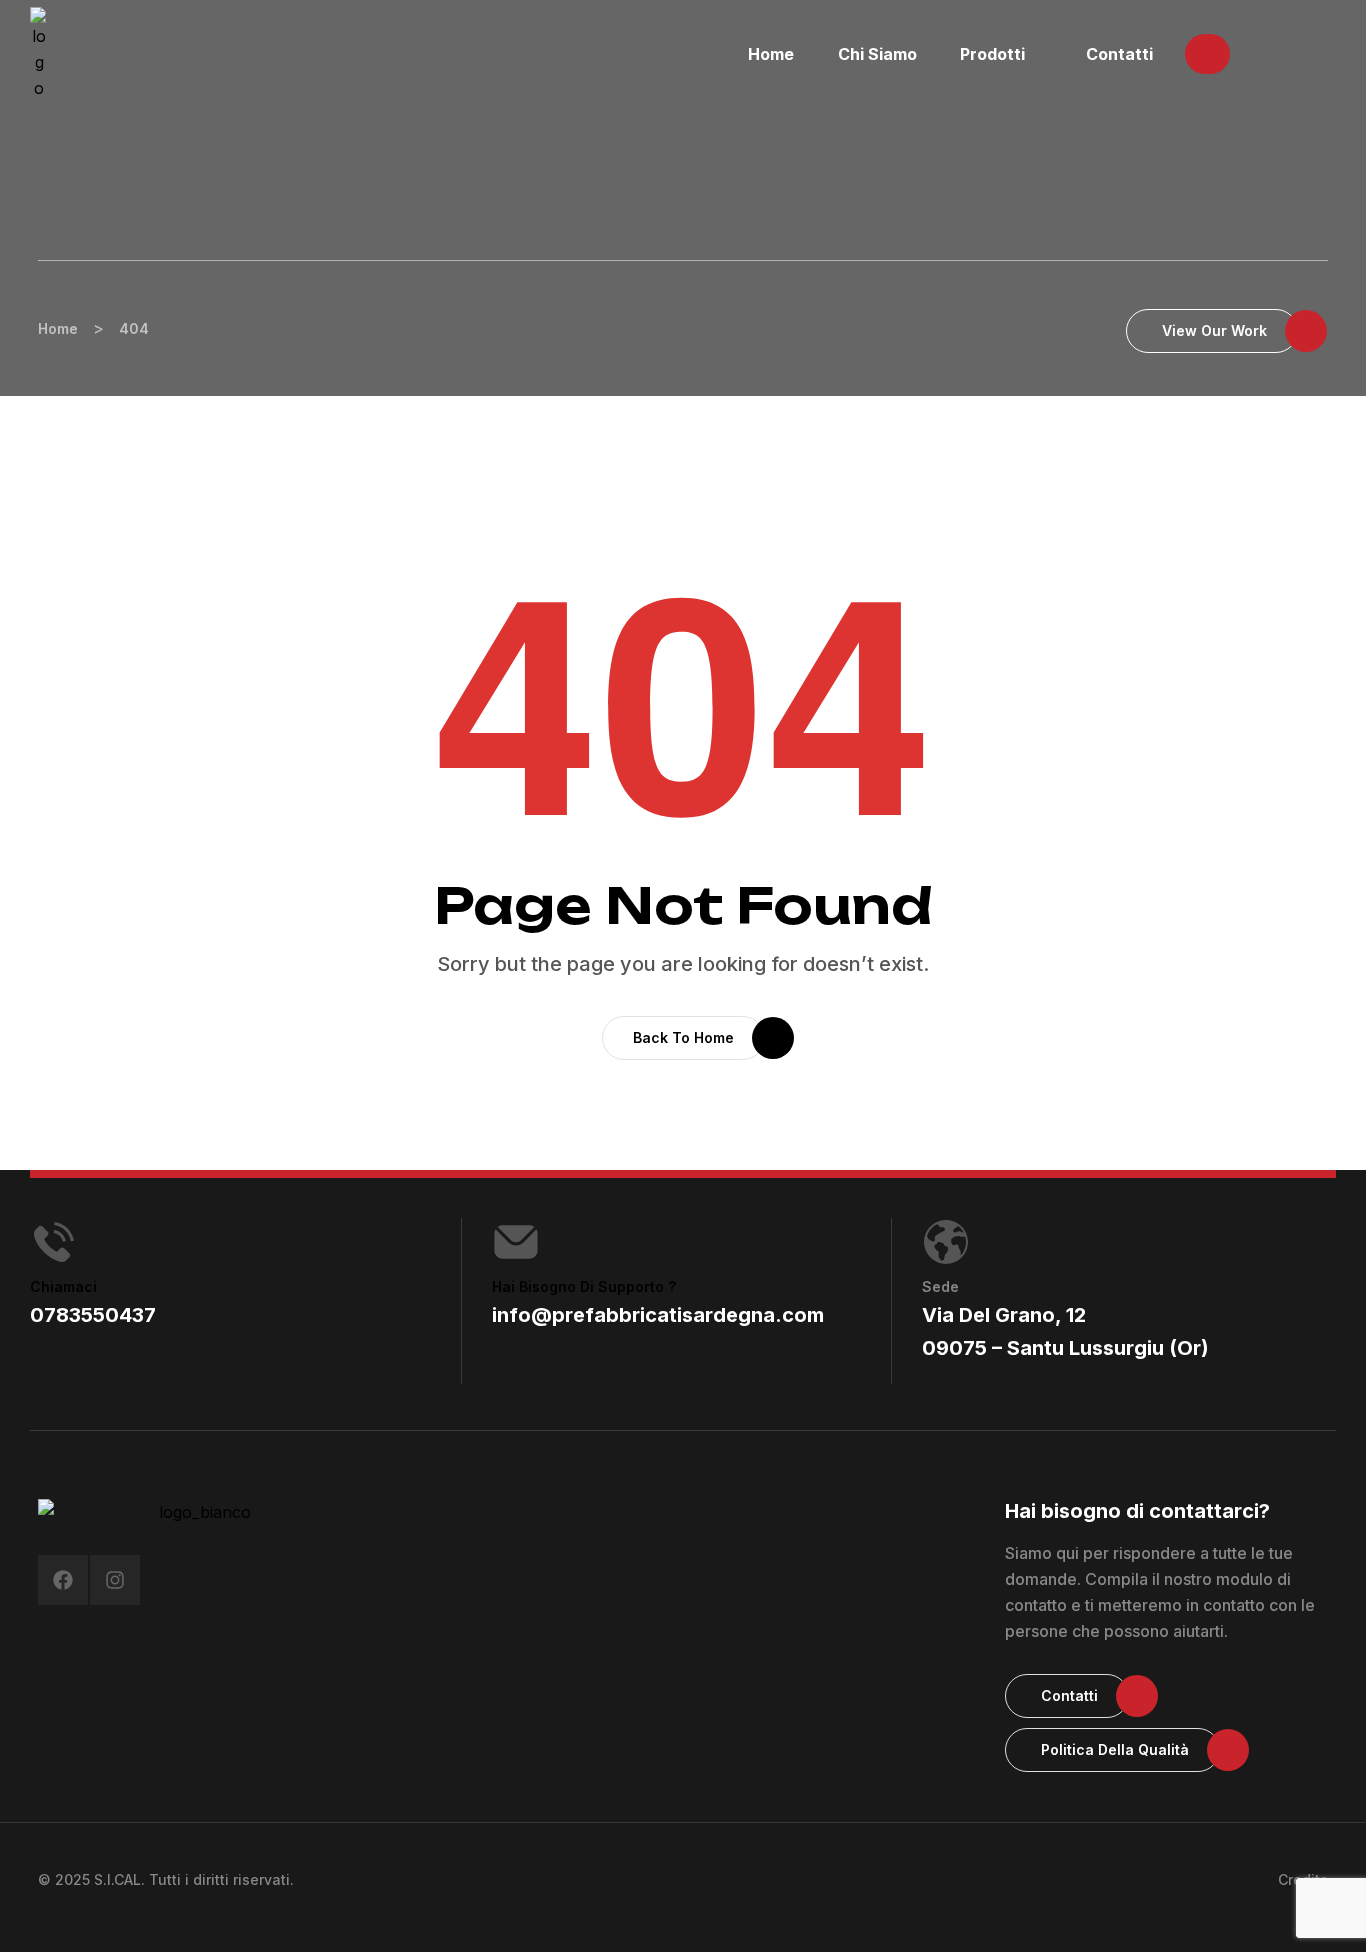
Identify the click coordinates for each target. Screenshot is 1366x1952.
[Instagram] (115, 1580)
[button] (1207, 54)
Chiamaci (63, 1286)
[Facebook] (63, 1580)
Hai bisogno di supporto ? (584, 1286)
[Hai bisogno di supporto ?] (516, 1242)
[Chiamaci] (54, 1242)
